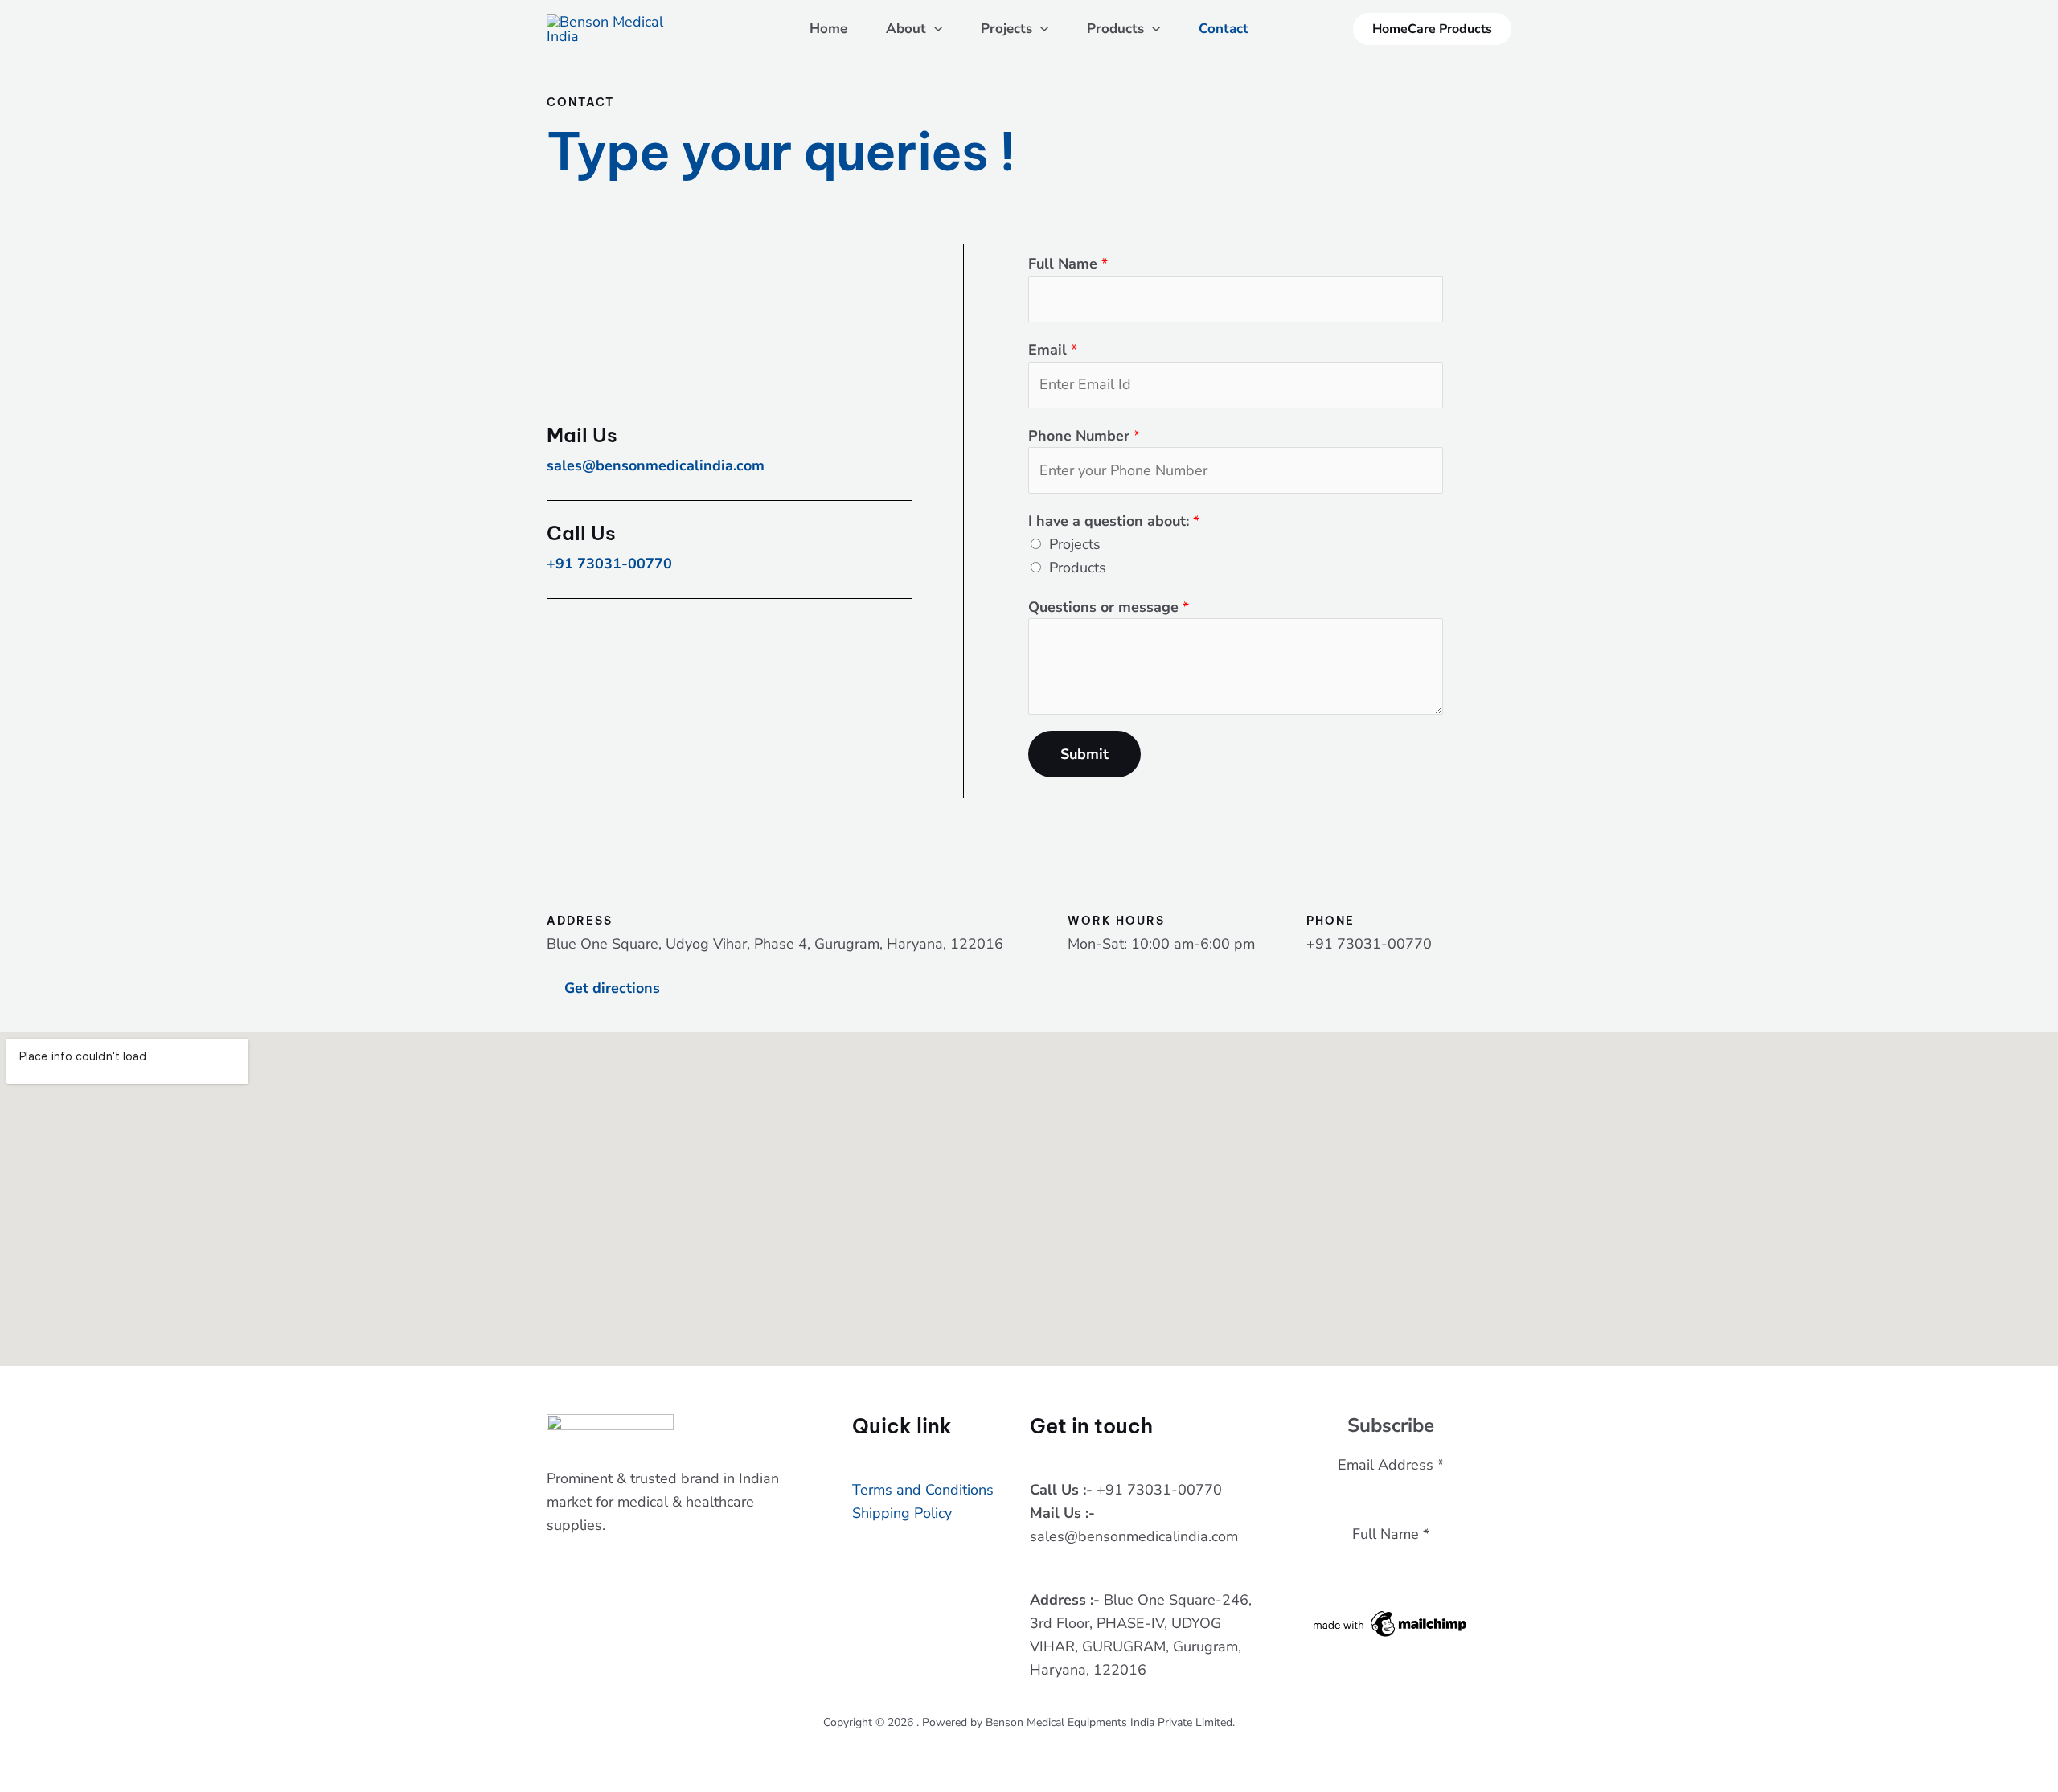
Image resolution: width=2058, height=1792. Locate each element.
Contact (1224, 29)
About (906, 29)
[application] (934, 29)
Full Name (1068, 264)
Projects (1006, 29)
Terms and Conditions (923, 1490)
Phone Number (1084, 436)
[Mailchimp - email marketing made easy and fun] (1391, 1622)
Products (1115, 29)
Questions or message (1109, 607)
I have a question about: (1114, 521)
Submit (1084, 754)
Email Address (1391, 1465)
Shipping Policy (902, 1513)
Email (1053, 350)
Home (828, 29)
